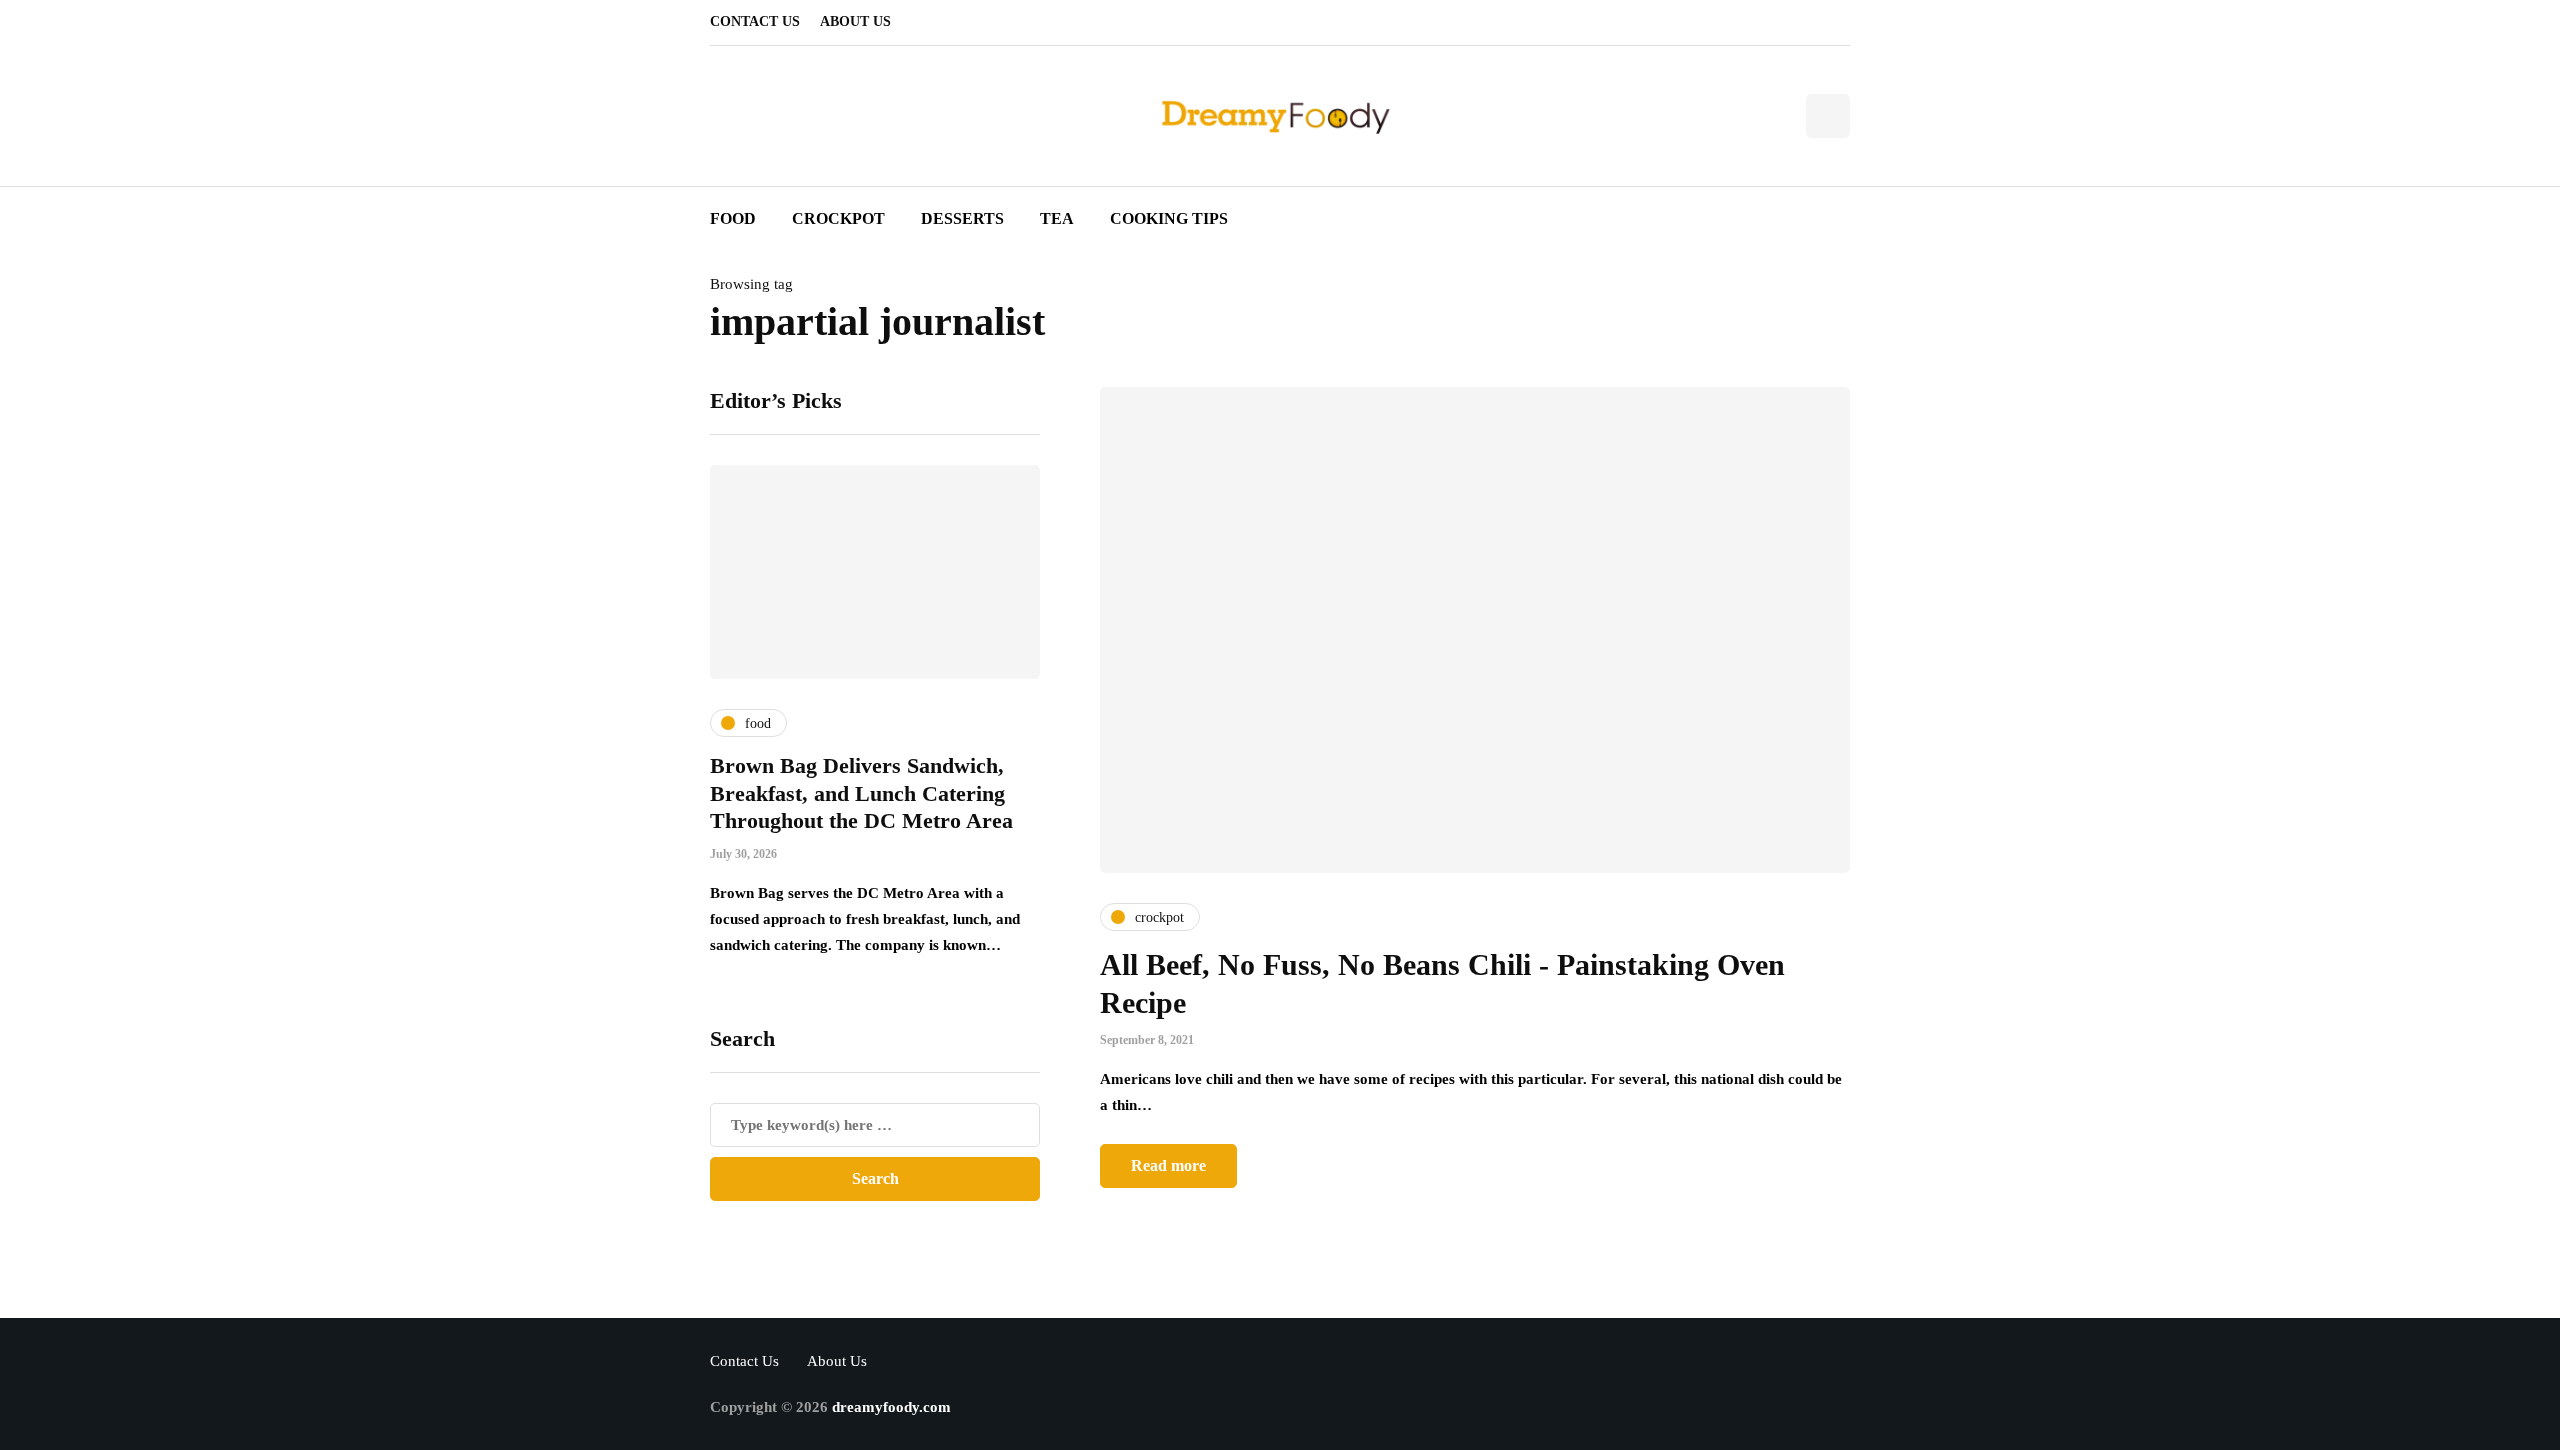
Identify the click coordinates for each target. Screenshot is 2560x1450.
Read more (1168, 1165)
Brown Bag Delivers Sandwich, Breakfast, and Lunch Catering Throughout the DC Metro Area (861, 793)
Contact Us (755, 21)
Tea (1057, 218)
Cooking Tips (1169, 218)
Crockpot (838, 218)
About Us (855, 21)
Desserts (962, 218)
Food (733, 218)
